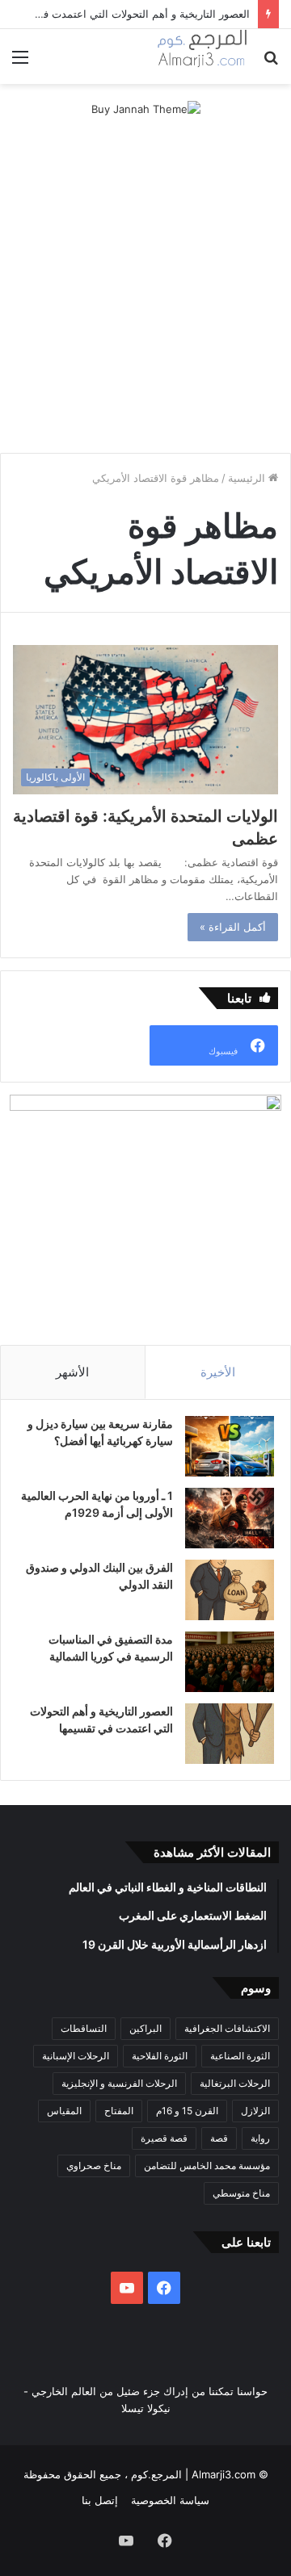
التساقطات (84, 2028)
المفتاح (119, 2111)
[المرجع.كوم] (202, 57)
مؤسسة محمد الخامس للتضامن (207, 2166)
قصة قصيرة (164, 2138)
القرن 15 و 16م (187, 2111)
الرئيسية (248, 478)
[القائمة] (20, 63)
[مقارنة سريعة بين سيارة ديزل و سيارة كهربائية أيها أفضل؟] (230, 1446)
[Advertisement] (145, 287)
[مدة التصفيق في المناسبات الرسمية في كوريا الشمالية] (230, 1662)
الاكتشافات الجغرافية (227, 2028)
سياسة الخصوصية (170, 2500)
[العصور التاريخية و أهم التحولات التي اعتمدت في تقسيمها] (230, 1734)
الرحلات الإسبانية (76, 2056)
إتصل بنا (100, 2500)
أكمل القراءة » (233, 927)
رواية (260, 2138)
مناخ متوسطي (241, 2193)
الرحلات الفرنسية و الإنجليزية (119, 2083)
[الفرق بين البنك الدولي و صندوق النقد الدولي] (230, 1590)
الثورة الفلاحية (160, 2056)
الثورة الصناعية (240, 2056)
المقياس (64, 2111)
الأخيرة (218, 1372)
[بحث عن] (271, 63)
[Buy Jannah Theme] (146, 108)
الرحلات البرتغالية (235, 2083)
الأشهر (72, 1372)
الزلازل (255, 2111)
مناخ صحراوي (94, 2166)
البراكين (145, 2028)
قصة (219, 2138)
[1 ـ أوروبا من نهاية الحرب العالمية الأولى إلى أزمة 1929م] (230, 1518)
